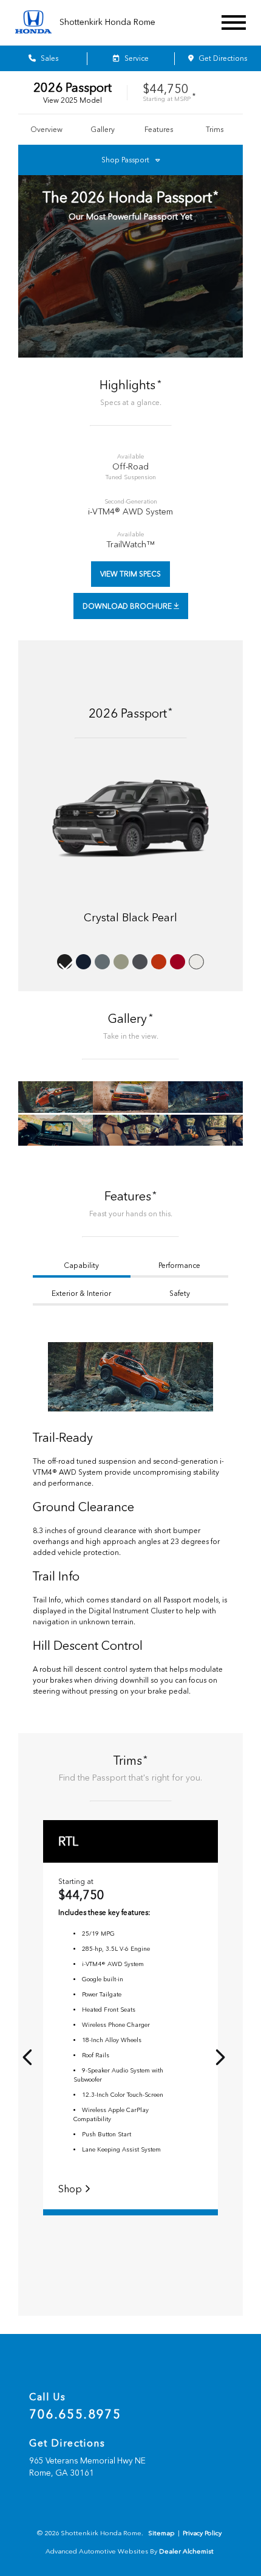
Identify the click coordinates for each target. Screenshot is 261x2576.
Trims (215, 130)
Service (136, 58)
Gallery (103, 130)
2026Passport (73, 88)
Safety (180, 1293)
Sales (49, 58)
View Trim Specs (130, 574)
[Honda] (33, 23)
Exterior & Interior (81, 1293)
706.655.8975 (75, 2414)
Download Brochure (128, 606)
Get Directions (222, 58)
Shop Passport (125, 160)
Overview (46, 130)
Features (159, 130)
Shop (71, 2189)
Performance (179, 1265)
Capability (81, 1265)
